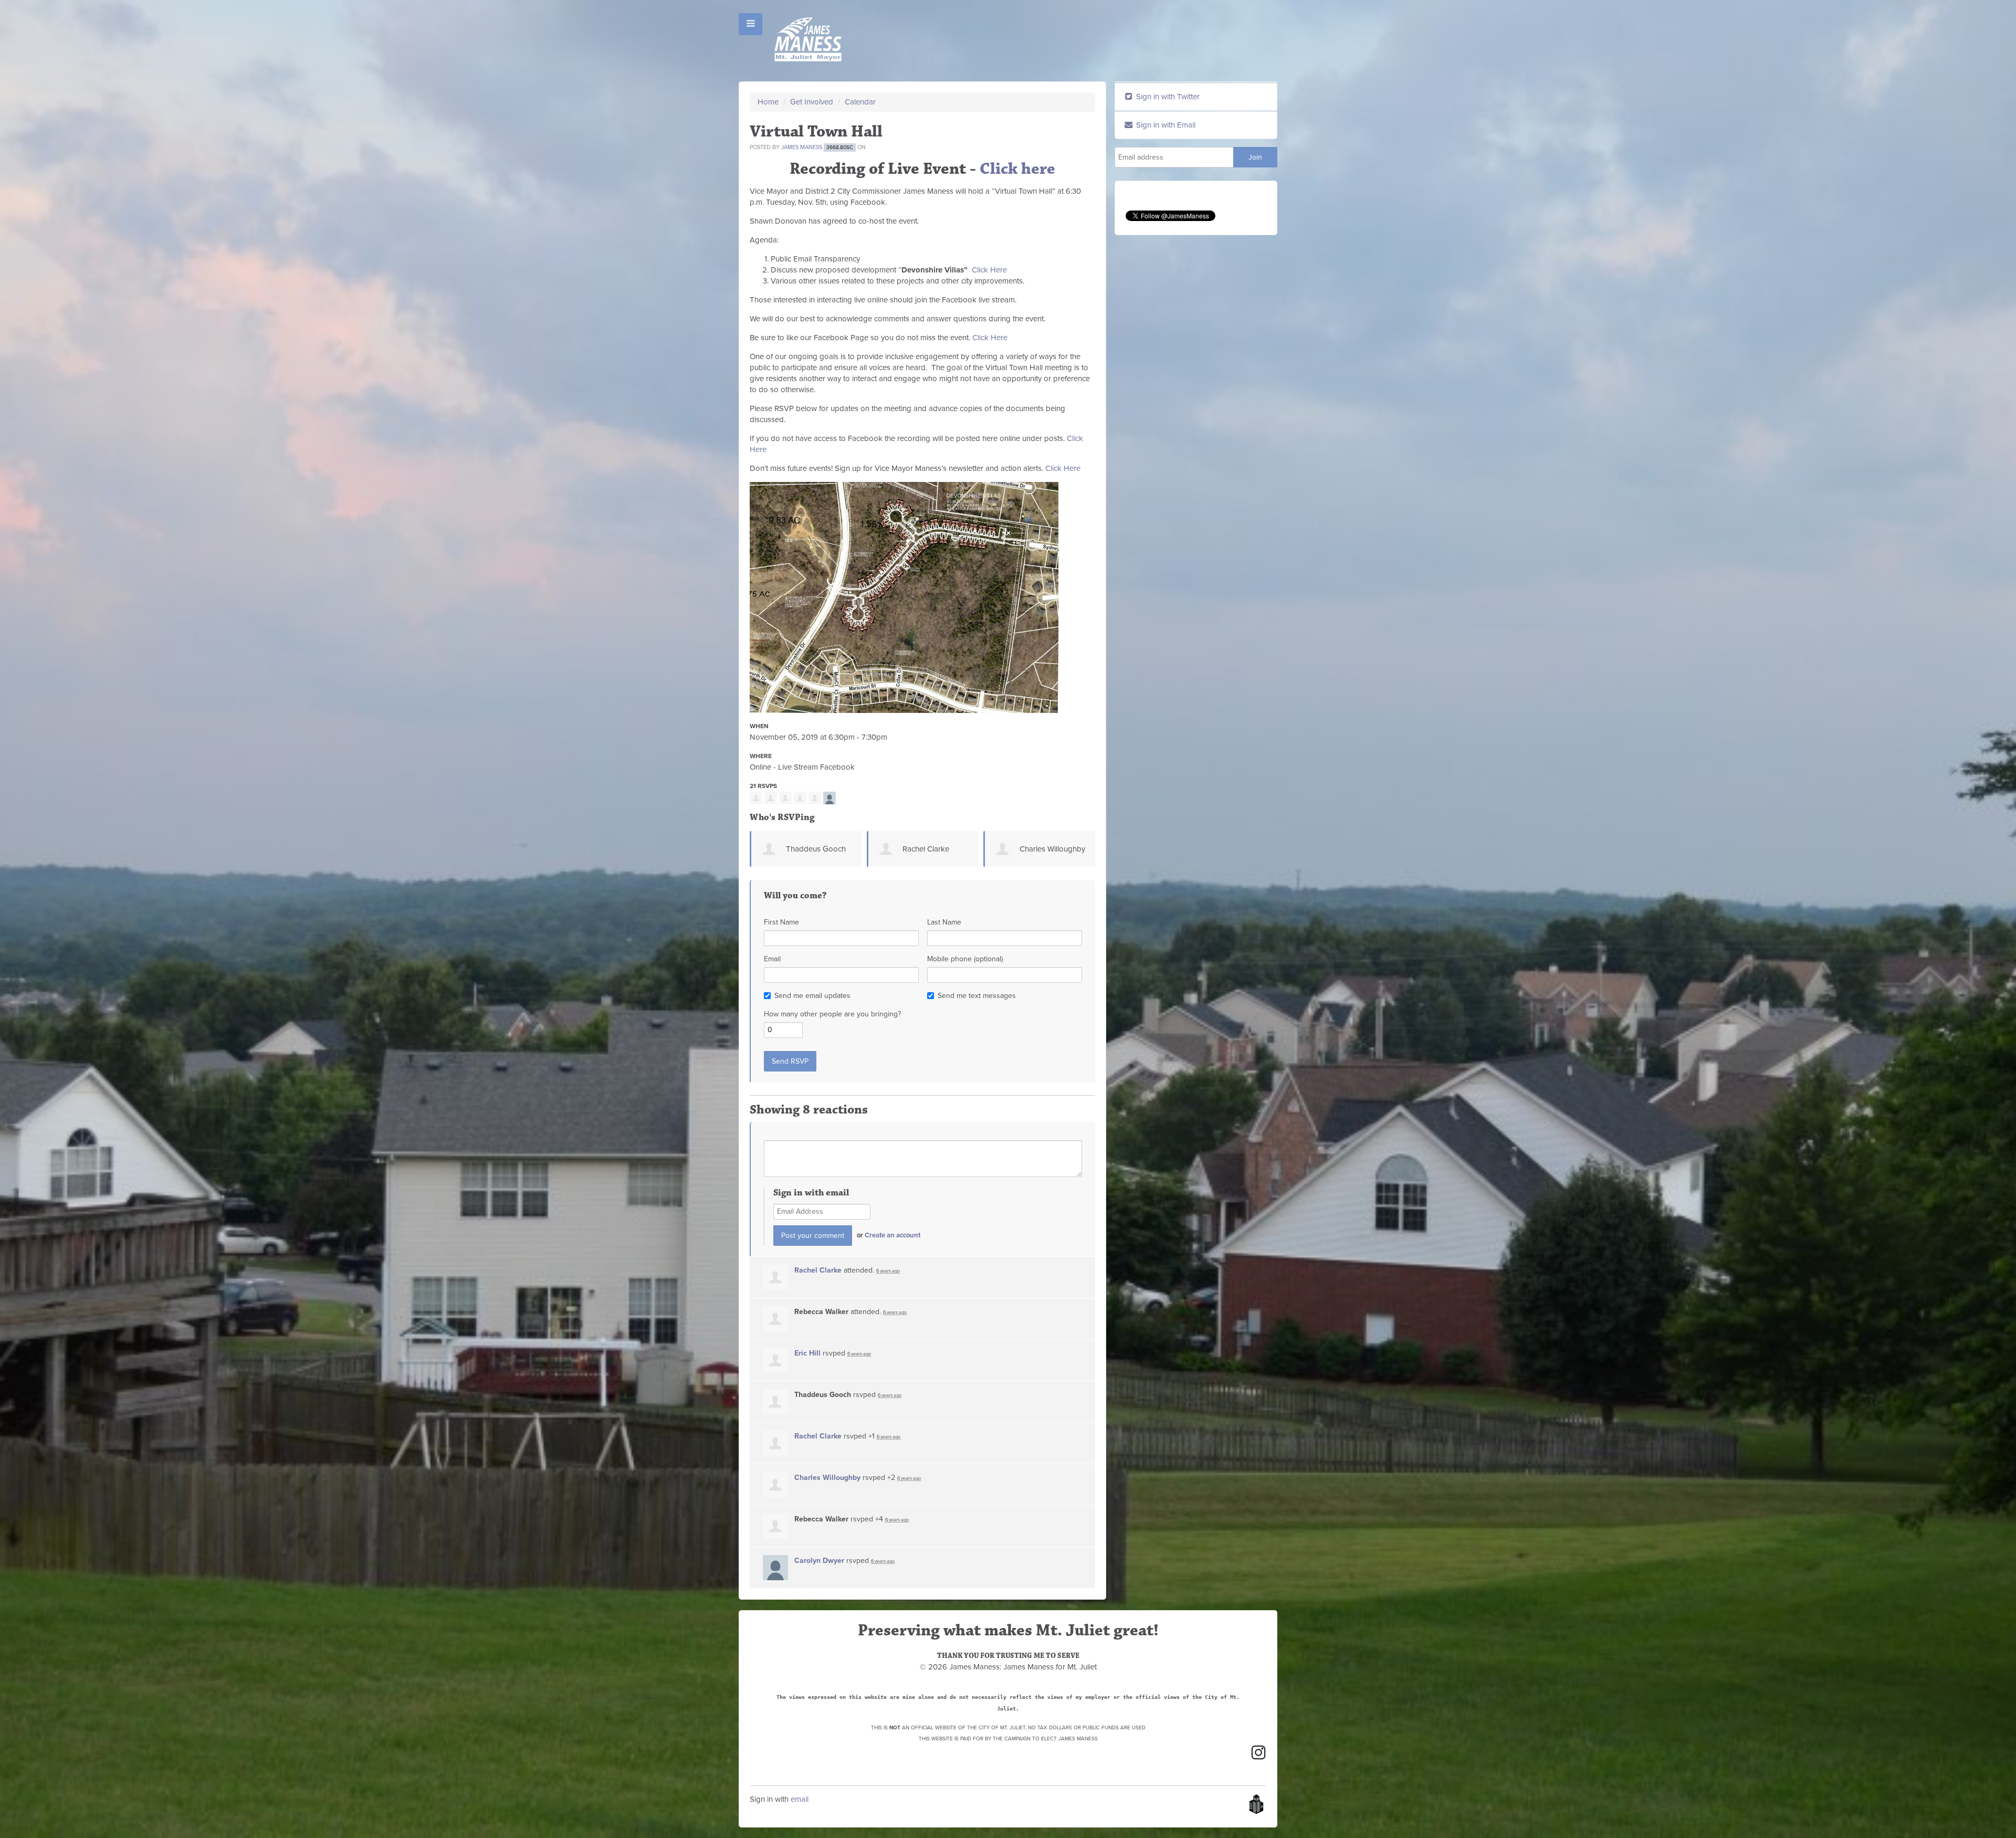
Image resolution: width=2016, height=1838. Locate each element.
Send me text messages (977, 996)
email (800, 1799)
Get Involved (812, 102)
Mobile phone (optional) (965, 959)
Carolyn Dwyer (819, 1561)
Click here (1017, 169)
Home (768, 102)
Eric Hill (807, 1353)
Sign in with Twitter (1167, 97)
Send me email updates (812, 996)
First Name (781, 922)
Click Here (989, 270)
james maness (802, 147)
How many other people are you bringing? (832, 1014)
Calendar (860, 102)
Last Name (944, 922)
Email (772, 959)
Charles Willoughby (936, 849)
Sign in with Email (1165, 125)
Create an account (892, 1235)
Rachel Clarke (810, 849)
